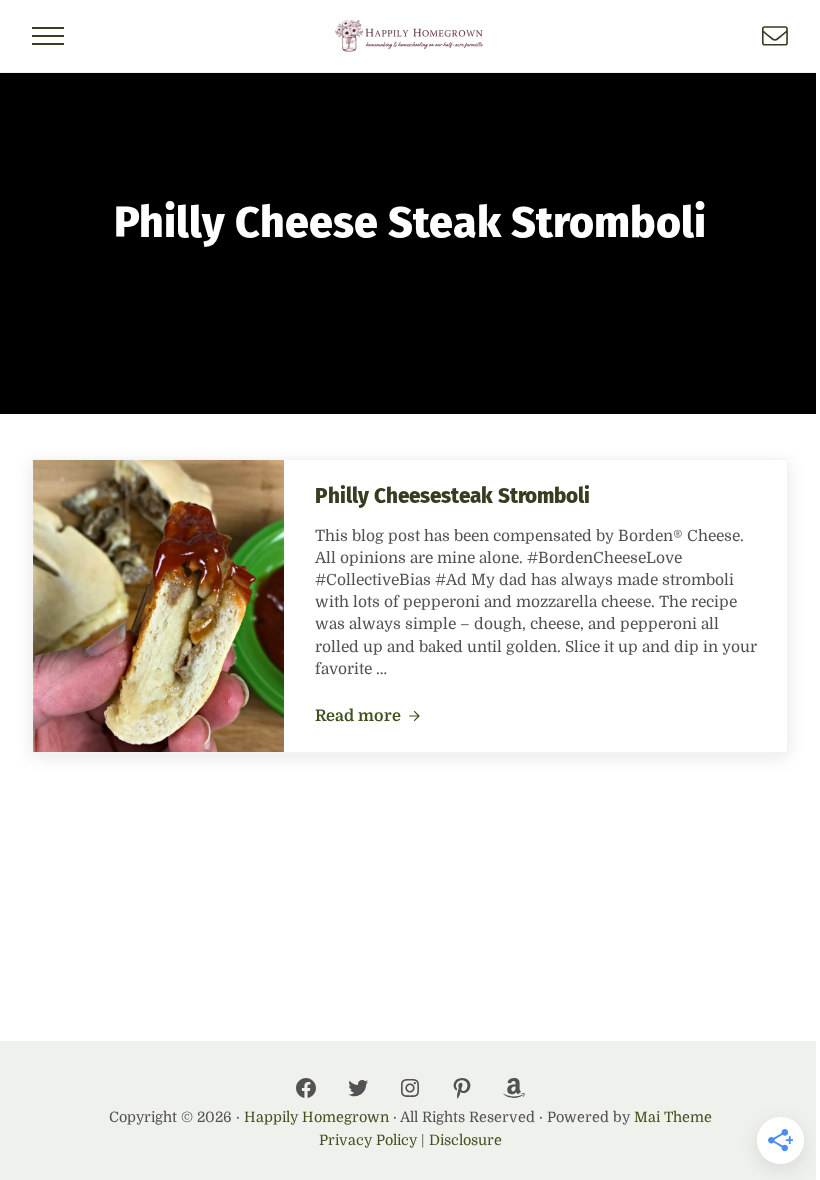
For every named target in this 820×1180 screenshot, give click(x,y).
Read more (368, 717)
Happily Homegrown (316, 1117)
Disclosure (465, 1140)
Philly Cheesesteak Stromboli (452, 496)
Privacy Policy (368, 1140)
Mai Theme (673, 1117)
